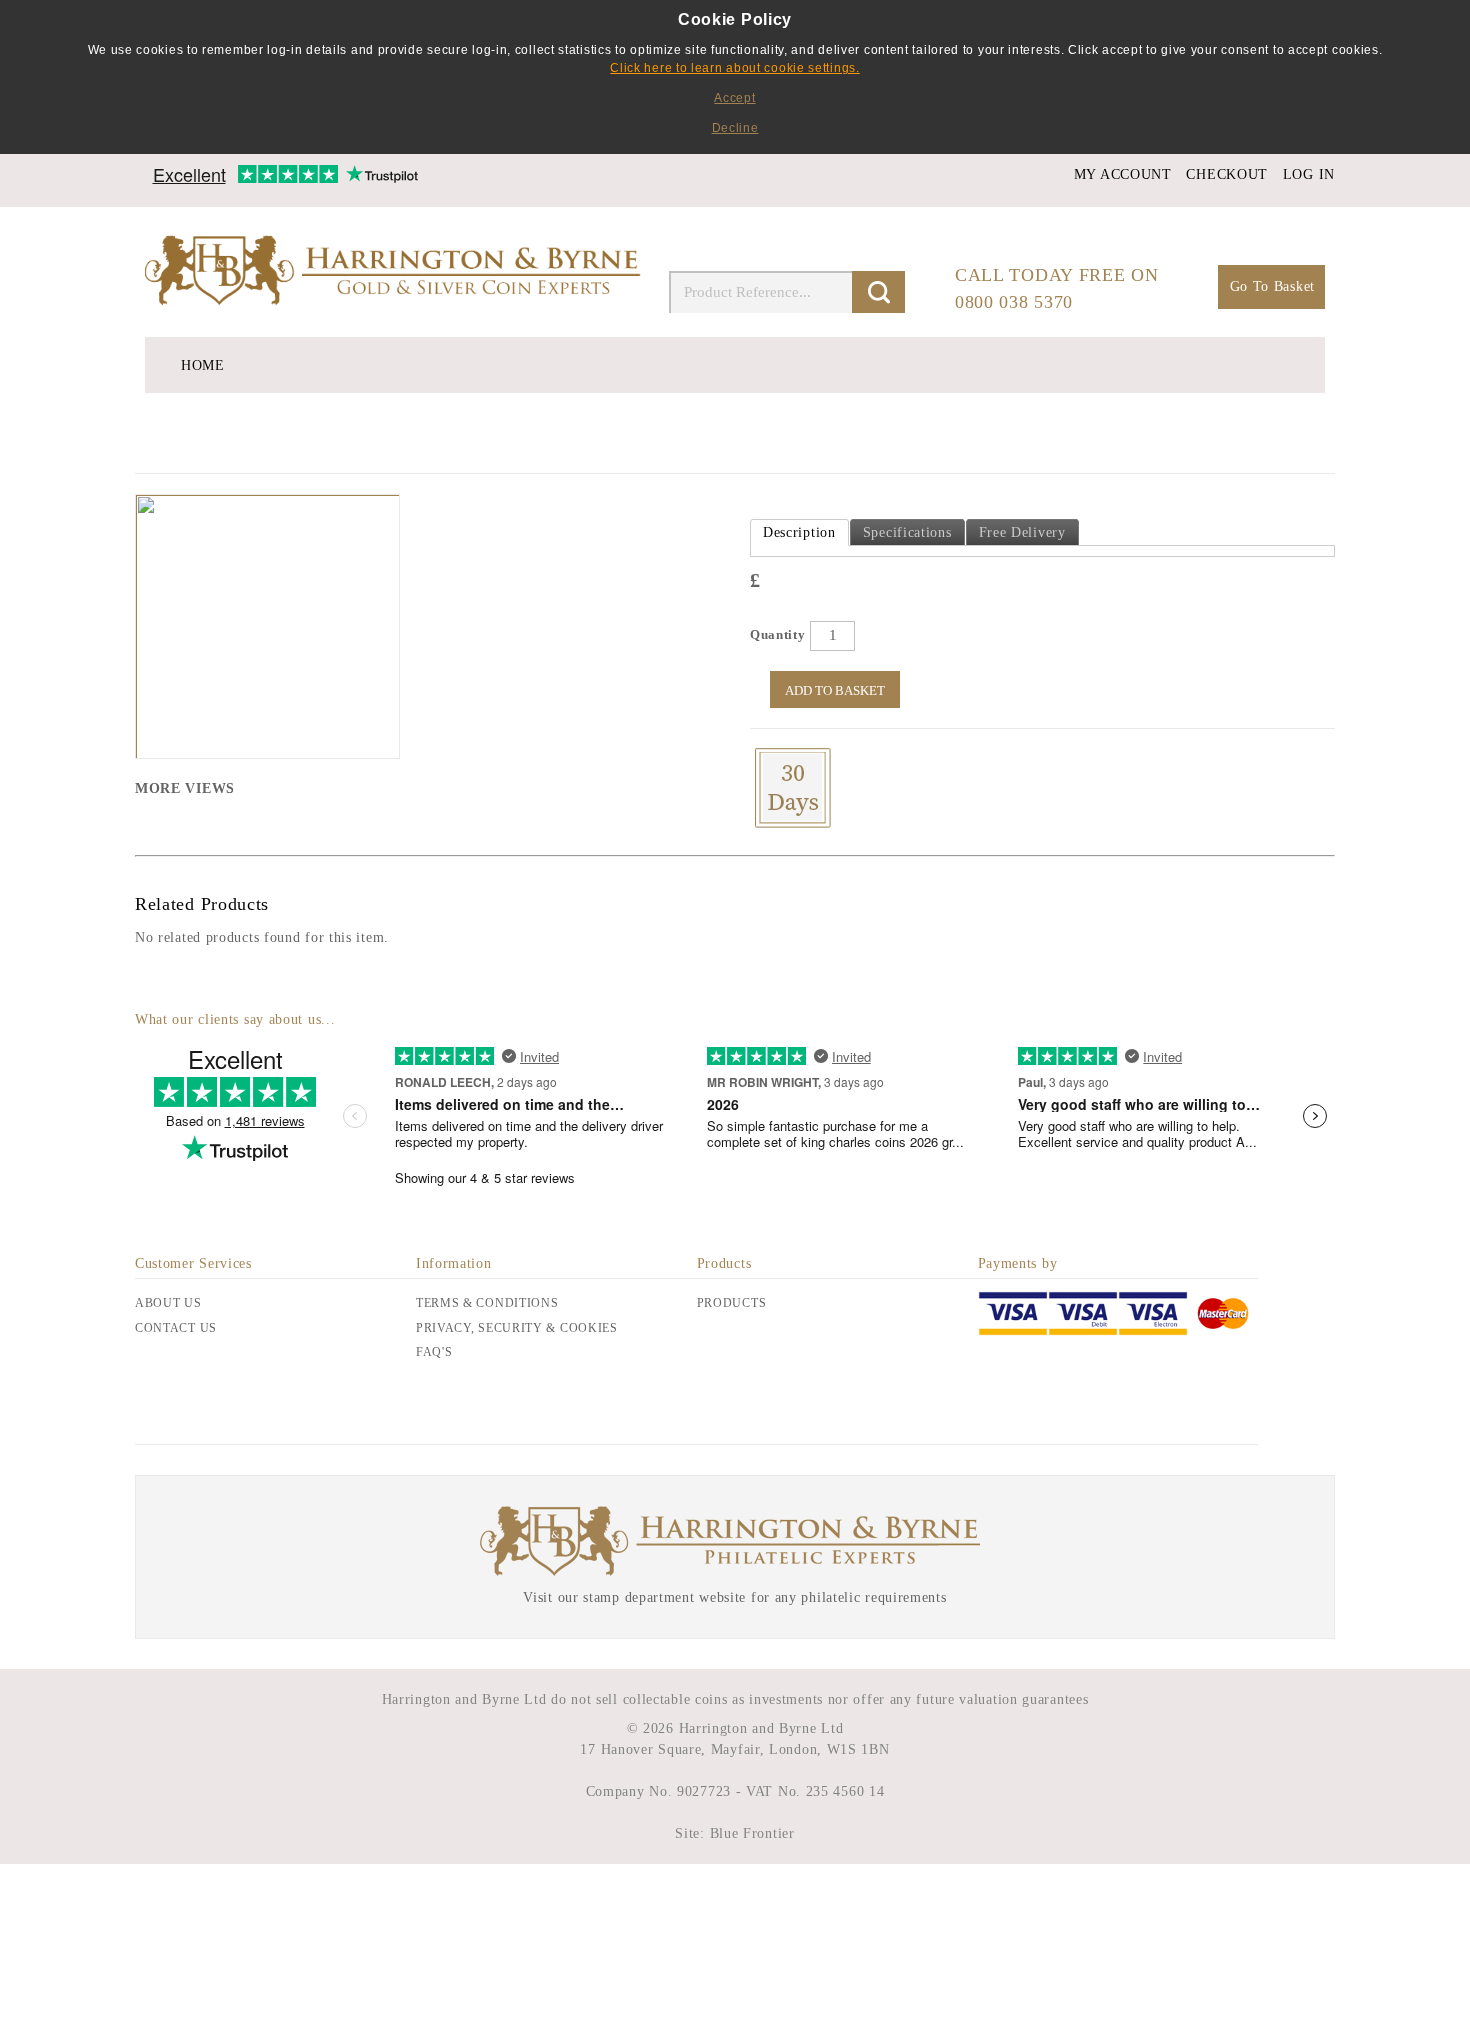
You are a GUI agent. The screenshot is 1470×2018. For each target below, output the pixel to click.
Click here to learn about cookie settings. (734, 68)
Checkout (1227, 174)
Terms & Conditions (487, 1303)
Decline (735, 128)
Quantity (778, 634)
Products (732, 1303)
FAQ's (434, 1352)
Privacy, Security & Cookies (517, 1328)
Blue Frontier (750, 1833)
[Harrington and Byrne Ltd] (395, 272)
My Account (1123, 174)
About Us (168, 1303)
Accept (734, 98)
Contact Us (176, 1328)
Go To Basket (1272, 286)
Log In (1309, 174)
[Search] (878, 292)
